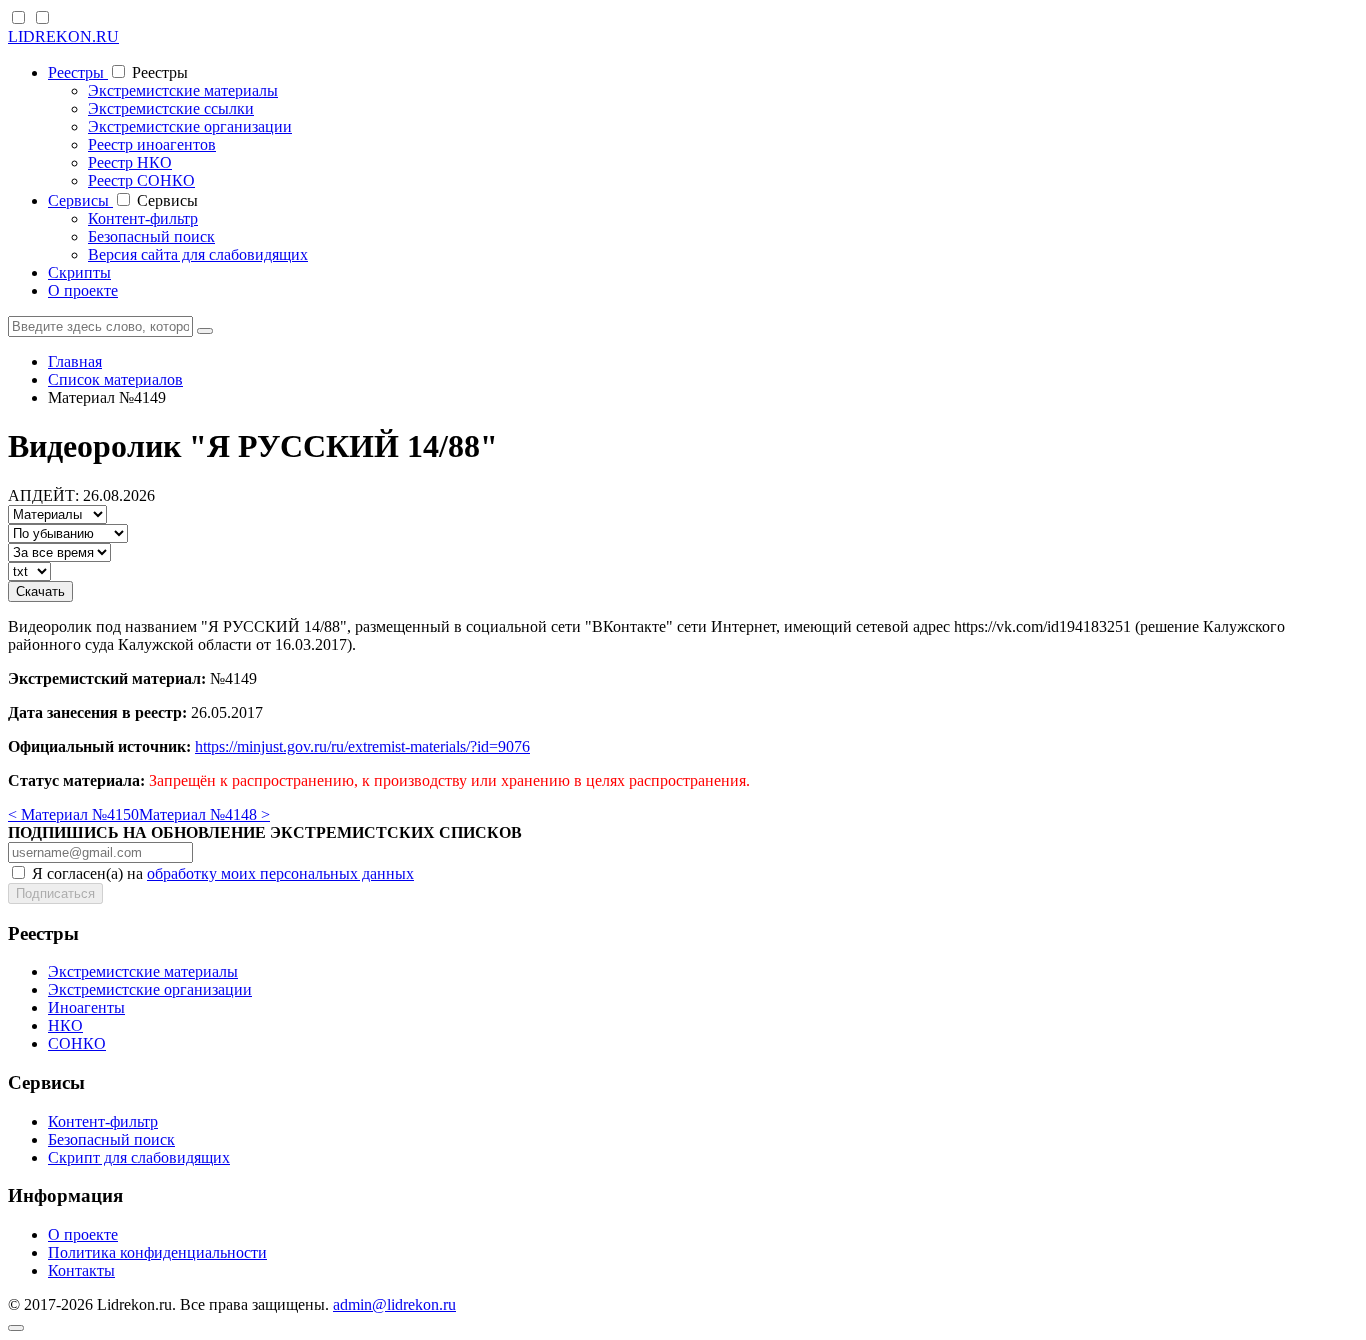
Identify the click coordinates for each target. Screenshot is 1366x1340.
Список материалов (115, 379)
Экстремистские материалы (183, 90)
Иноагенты (86, 1007)
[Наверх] (16, 1328)
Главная (75, 361)
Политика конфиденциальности (157, 1252)
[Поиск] (205, 331)
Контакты (81, 1270)
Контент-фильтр (143, 218)
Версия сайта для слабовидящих (198, 254)
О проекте (83, 290)
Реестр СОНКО (141, 180)
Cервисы (80, 200)
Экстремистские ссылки (171, 108)
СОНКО (77, 1043)
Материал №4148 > (204, 814)
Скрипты (79, 272)
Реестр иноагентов (152, 144)
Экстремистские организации (190, 126)
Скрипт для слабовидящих (139, 1157)
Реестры (78, 72)
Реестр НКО (130, 162)
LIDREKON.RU (63, 36)
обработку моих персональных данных (280, 873)
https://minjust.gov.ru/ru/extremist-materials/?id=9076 (362, 746)
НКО (65, 1025)
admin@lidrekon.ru (394, 1304)
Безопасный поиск (151, 236)
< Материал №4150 (73, 814)
